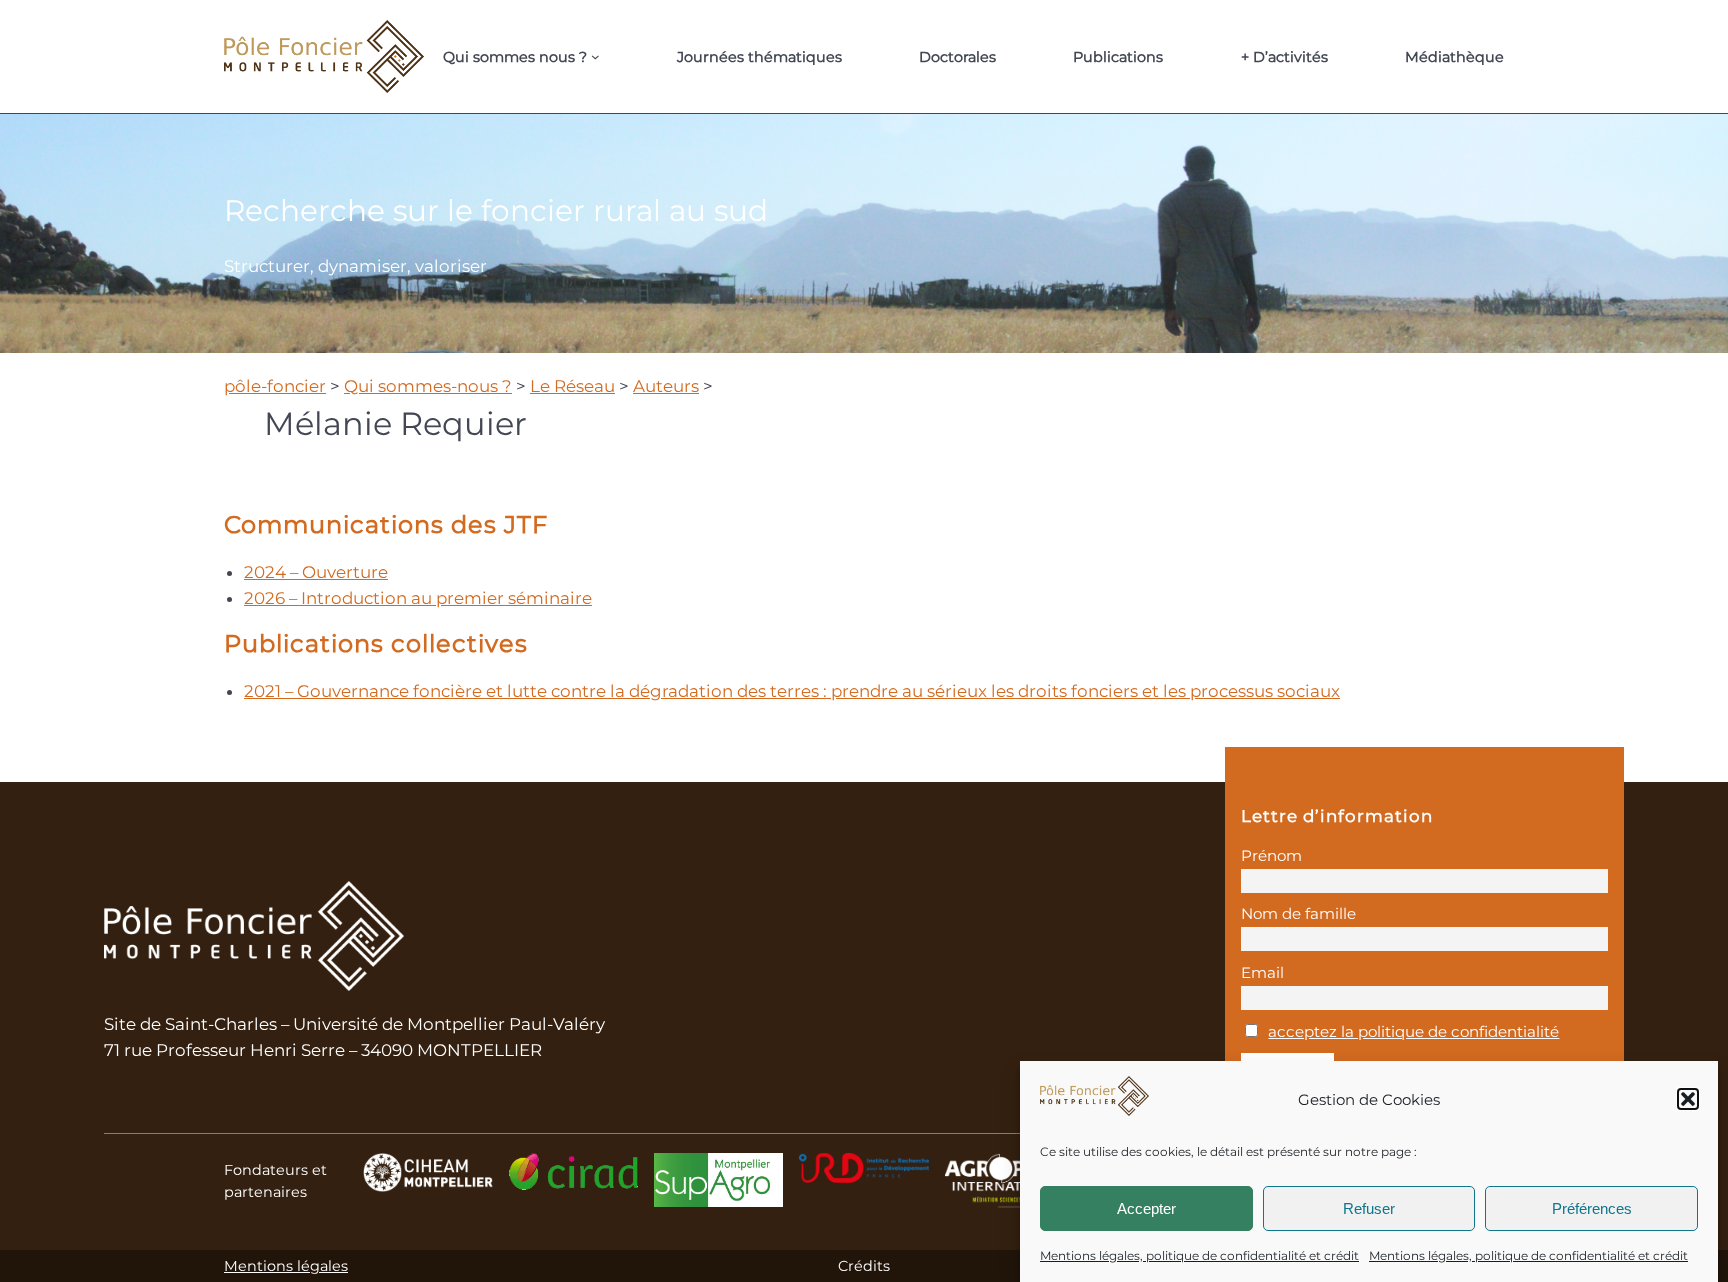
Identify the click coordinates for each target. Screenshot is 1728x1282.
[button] (1688, 1099)
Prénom (1271, 855)
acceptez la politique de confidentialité (1413, 1031)
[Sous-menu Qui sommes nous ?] (595, 56)
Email (1262, 972)
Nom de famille (1298, 913)
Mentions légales (286, 1266)
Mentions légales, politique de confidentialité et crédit (1199, 1255)
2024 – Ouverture (316, 572)
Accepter (1146, 1207)
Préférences (1592, 1207)
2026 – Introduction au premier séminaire (418, 598)
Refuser (1369, 1207)
